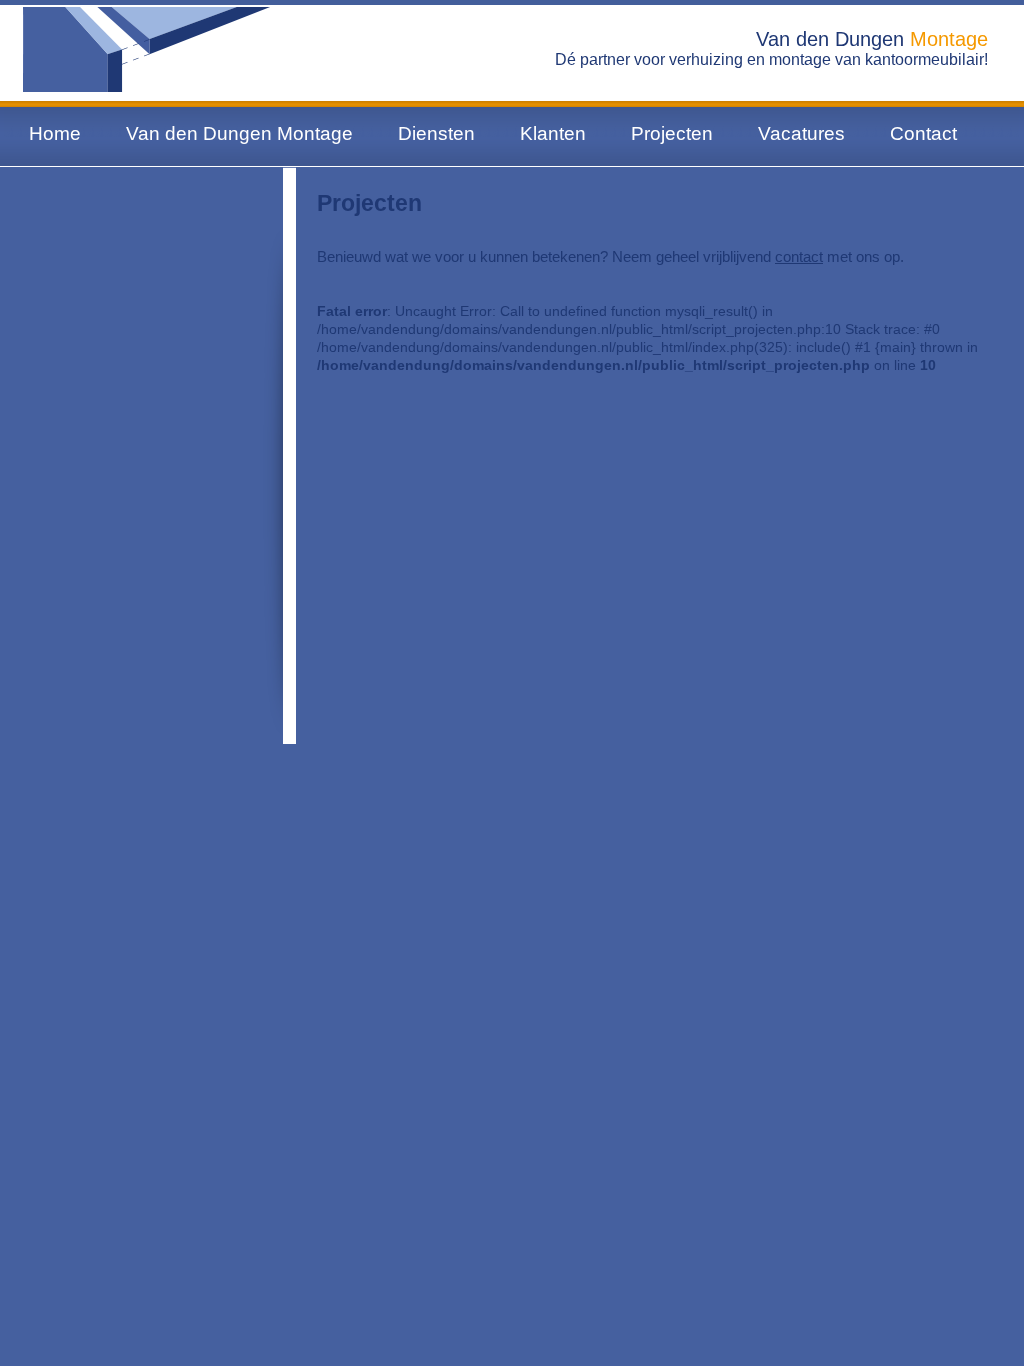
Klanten (553, 133)
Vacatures (801, 133)
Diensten (436, 133)
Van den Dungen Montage (239, 133)
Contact (923, 133)
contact (799, 256)
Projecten (672, 133)
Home (55, 133)
